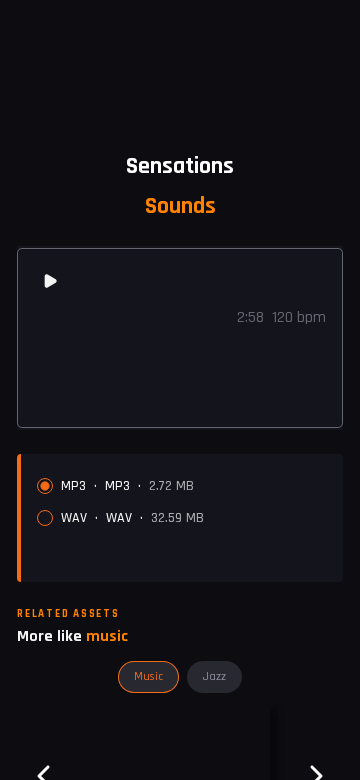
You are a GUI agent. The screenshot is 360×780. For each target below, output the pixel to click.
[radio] (45, 486)
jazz (214, 676)
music (148, 676)
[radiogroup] (182, 502)
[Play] (50, 281)
